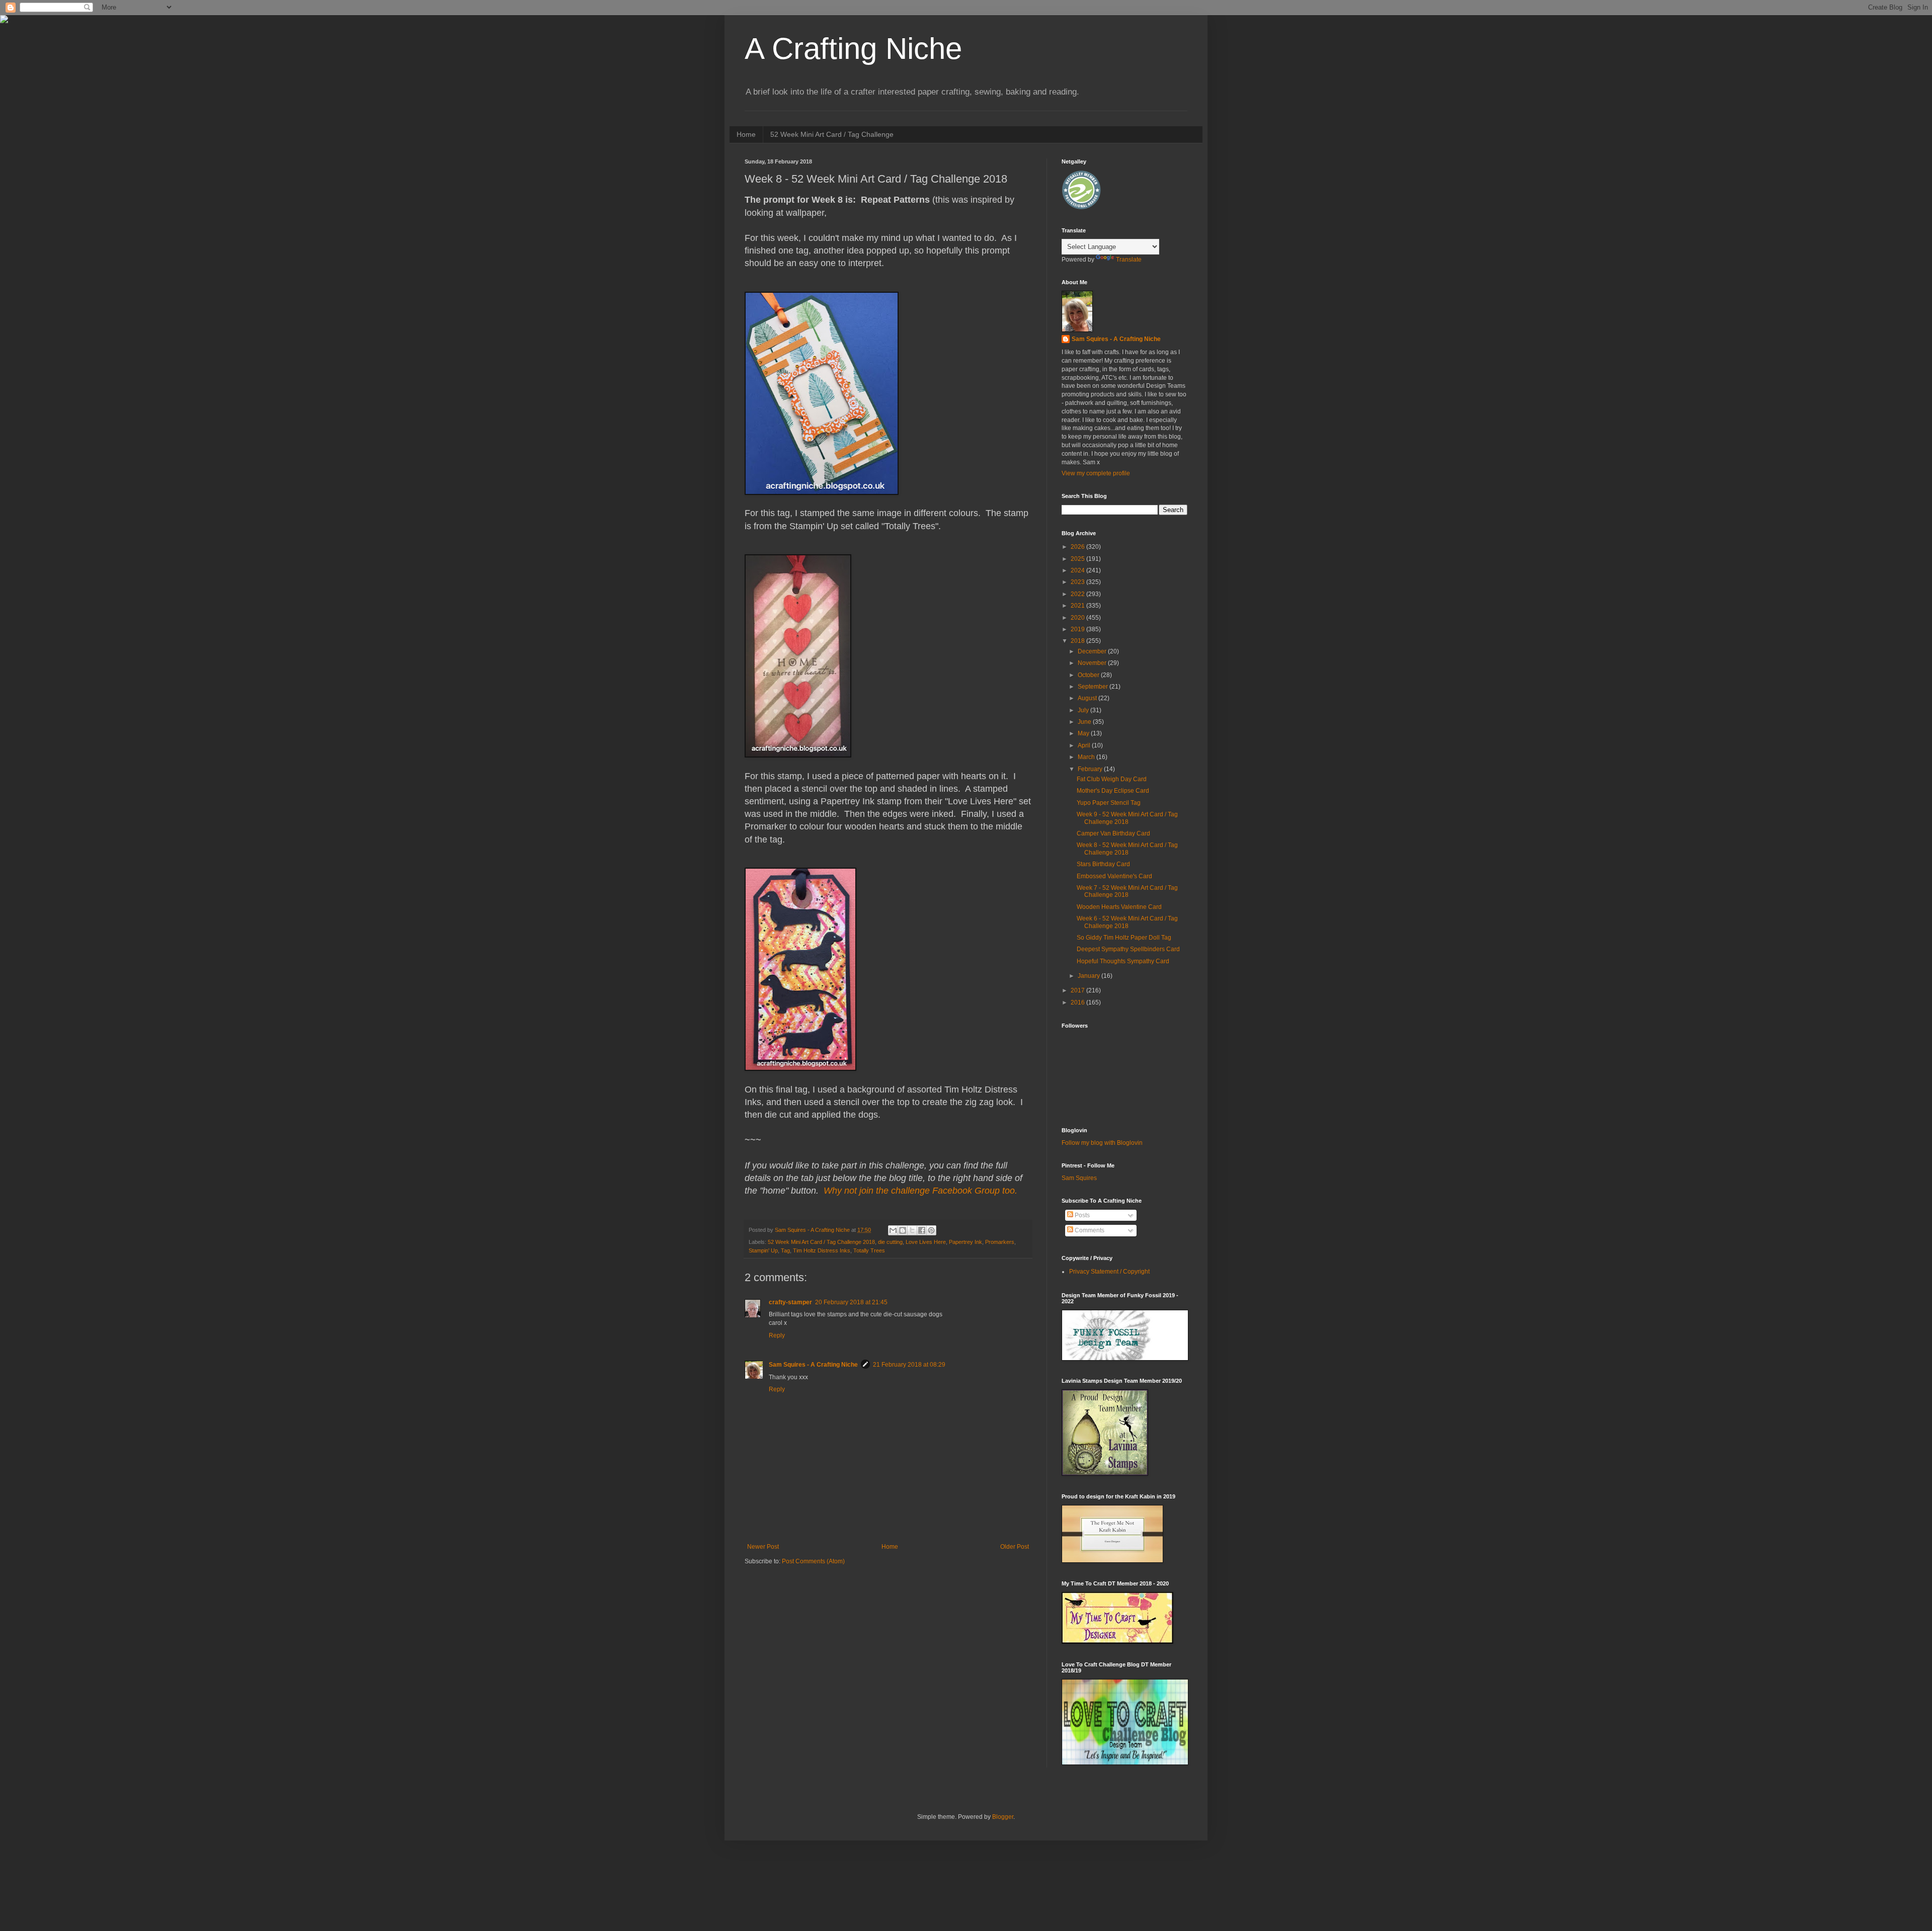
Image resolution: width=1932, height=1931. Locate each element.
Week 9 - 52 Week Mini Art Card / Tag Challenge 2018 (1127, 818)
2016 (1078, 1002)
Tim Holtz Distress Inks (822, 1250)
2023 (1078, 582)
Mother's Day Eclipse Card (1113, 791)
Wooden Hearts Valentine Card (1119, 907)
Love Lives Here (926, 1242)
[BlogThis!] (903, 1230)
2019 (1078, 629)
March (1087, 757)
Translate (1129, 260)
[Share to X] (912, 1230)
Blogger (1003, 1817)
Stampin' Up (763, 1250)
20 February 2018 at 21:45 (851, 1302)
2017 (1078, 990)
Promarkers (1000, 1242)
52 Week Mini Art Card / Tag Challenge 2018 (821, 1242)
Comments (1089, 1230)
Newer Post (763, 1547)
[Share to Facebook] (922, 1230)
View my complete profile (1096, 473)
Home (746, 134)
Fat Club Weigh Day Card (1112, 779)
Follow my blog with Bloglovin (1102, 1143)
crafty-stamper (790, 1302)
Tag (785, 1250)
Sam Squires (1079, 1178)
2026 (1078, 547)
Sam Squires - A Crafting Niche (813, 1365)
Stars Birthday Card (1103, 864)
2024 (1078, 570)
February (1091, 769)
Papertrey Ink (965, 1242)
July (1084, 710)
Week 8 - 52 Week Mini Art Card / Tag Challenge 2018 (1127, 849)
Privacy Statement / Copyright (1109, 1272)
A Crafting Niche (853, 49)
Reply (777, 1335)
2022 (1078, 594)
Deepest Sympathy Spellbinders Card (1128, 949)
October (1089, 675)
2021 (1078, 606)
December (1093, 651)
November (1093, 663)
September (1094, 687)
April (1085, 745)
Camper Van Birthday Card (1113, 833)
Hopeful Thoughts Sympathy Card (1123, 961)
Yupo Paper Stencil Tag (1109, 803)
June (1085, 722)
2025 (1078, 559)
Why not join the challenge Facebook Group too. (920, 1191)
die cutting (890, 1242)
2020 (1078, 618)
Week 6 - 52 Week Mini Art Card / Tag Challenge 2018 (1127, 922)
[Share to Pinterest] (931, 1230)
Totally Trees (869, 1250)
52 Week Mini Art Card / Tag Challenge (832, 134)
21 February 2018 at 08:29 (909, 1365)
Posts (1081, 1215)
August (1088, 698)
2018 (1078, 641)
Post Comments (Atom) (813, 1561)
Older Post (1015, 1547)
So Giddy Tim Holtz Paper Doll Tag (1124, 938)
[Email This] (893, 1230)
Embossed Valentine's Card (1114, 876)
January (1090, 976)
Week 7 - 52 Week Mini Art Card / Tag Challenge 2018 (1127, 891)
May (1084, 733)
